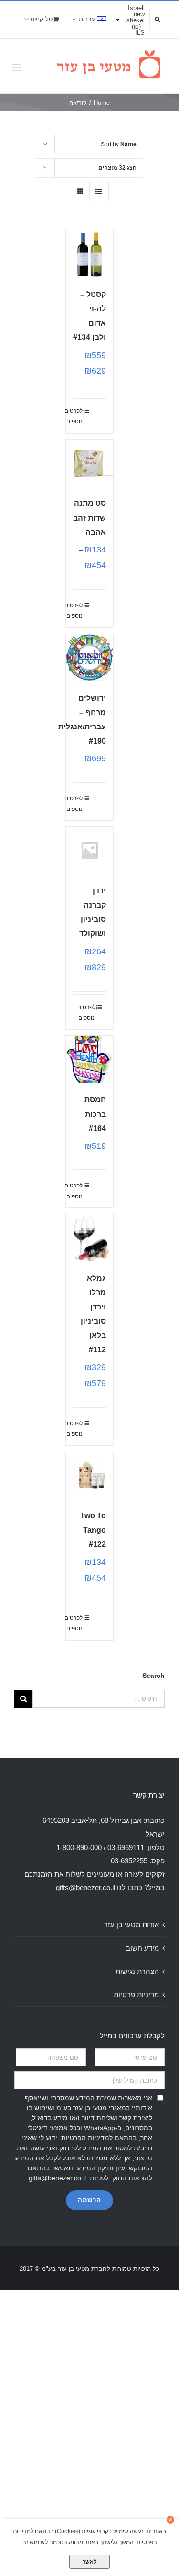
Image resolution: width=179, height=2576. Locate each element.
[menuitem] (89, 20)
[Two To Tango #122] (90, 1476)
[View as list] (99, 191)
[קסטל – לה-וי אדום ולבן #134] (90, 254)
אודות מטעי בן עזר (132, 1925)
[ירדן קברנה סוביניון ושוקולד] (90, 850)
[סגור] (170, 2520)
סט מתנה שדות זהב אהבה (89, 517)
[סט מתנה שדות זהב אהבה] (90, 463)
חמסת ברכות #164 (95, 1114)
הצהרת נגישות (137, 1971)
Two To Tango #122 (93, 1530)
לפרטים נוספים (78, 416)
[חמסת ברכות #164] (90, 1060)
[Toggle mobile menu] (17, 67)
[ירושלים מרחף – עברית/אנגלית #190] (90, 658)
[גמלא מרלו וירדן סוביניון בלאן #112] (90, 1238)
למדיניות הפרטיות (87, 2138)
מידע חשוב (142, 1948)
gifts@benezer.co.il (85, 1887)
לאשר (89, 2562)
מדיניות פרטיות (136, 1995)
